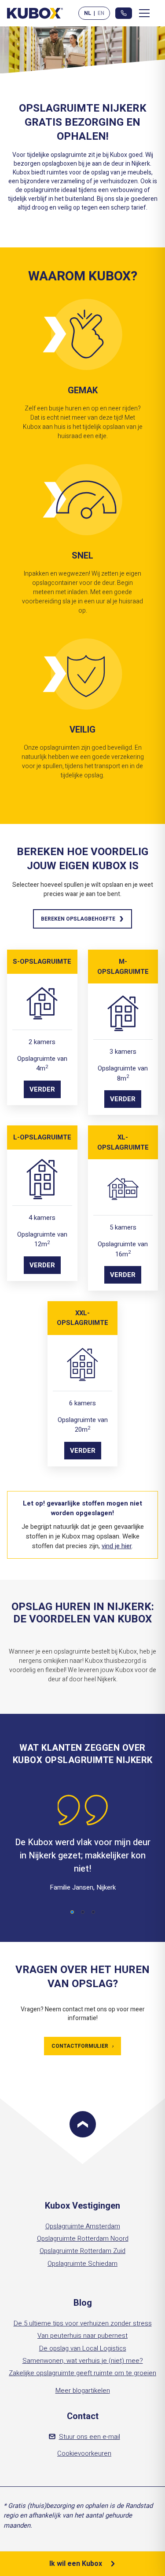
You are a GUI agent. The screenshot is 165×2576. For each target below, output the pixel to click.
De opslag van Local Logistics (83, 2348)
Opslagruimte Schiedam (82, 2264)
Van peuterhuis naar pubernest (82, 2336)
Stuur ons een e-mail (90, 2437)
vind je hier (117, 1546)
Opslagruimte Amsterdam (83, 2226)
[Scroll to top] (83, 2124)
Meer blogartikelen (83, 2391)
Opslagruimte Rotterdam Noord (83, 2239)
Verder (42, 1089)
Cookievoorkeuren (84, 2453)
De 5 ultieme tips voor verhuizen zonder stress (83, 2323)
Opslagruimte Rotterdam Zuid (82, 2251)
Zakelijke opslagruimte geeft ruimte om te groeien (82, 2373)
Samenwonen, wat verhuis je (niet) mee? (83, 2361)
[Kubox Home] (35, 13)
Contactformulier (82, 2046)
